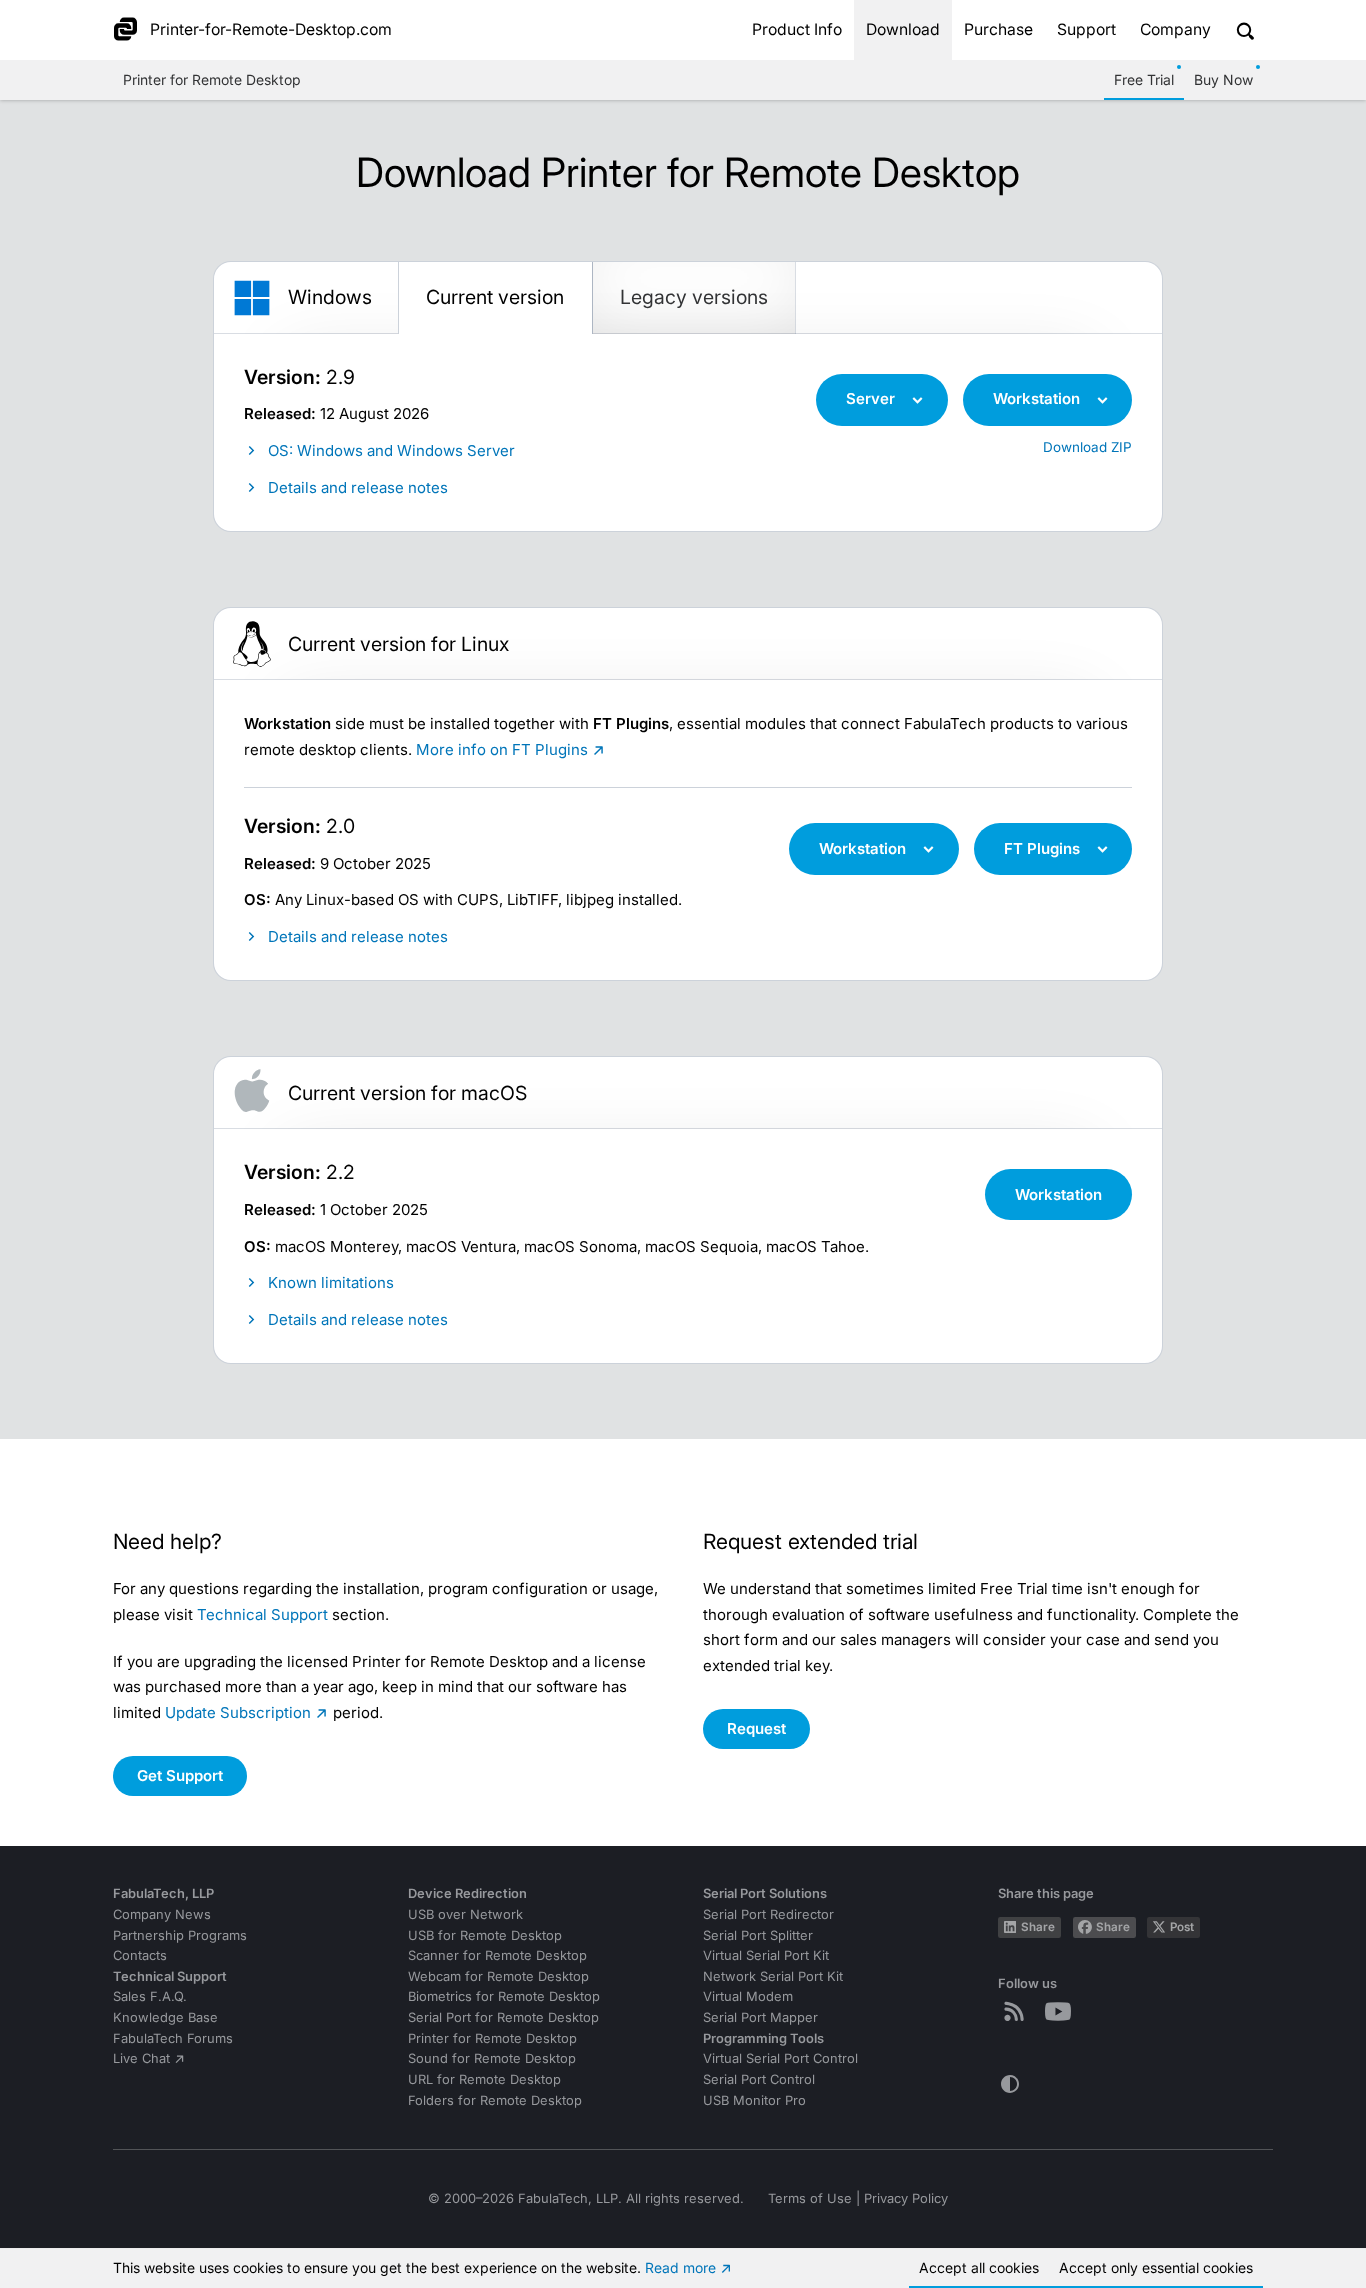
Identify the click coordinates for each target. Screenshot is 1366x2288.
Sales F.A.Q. (150, 1996)
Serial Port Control (759, 2079)
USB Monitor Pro (754, 2100)
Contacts (140, 1955)
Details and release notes (358, 487)
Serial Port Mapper (760, 2017)
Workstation (1036, 398)
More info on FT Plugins (502, 749)
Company (1175, 29)
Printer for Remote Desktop (212, 79)
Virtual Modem (748, 1996)
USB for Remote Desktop (485, 1935)
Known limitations (331, 1282)
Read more (680, 2267)
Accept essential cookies (1156, 2267)
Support (1086, 29)
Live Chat (141, 2058)
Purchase (998, 29)
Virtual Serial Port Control (780, 2058)
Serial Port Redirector (768, 1914)
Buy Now (1223, 79)
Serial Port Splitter (758, 1935)
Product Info (797, 29)
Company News (162, 1914)
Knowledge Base (165, 2017)
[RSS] (1018, 2011)
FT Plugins (1042, 848)
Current (495, 297)
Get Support (180, 1775)
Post (1182, 1927)
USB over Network (465, 1914)
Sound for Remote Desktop (492, 2058)
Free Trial (1144, 79)
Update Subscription (238, 1712)
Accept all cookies (979, 2267)
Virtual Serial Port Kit (766, 1955)
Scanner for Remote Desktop (497, 1955)
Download (903, 29)
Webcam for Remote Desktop (498, 1976)
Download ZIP (1087, 447)
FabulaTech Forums (173, 2038)
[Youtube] (1062, 2011)
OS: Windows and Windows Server (391, 450)
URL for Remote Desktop (484, 2079)
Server (870, 398)
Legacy (694, 297)
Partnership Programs (180, 1935)
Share (1038, 1927)
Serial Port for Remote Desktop (503, 2017)
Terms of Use (810, 2198)
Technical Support (262, 1614)
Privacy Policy (906, 2198)
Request (756, 1728)
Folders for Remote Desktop (495, 2100)
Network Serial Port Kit (773, 1976)
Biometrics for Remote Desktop (504, 1996)
